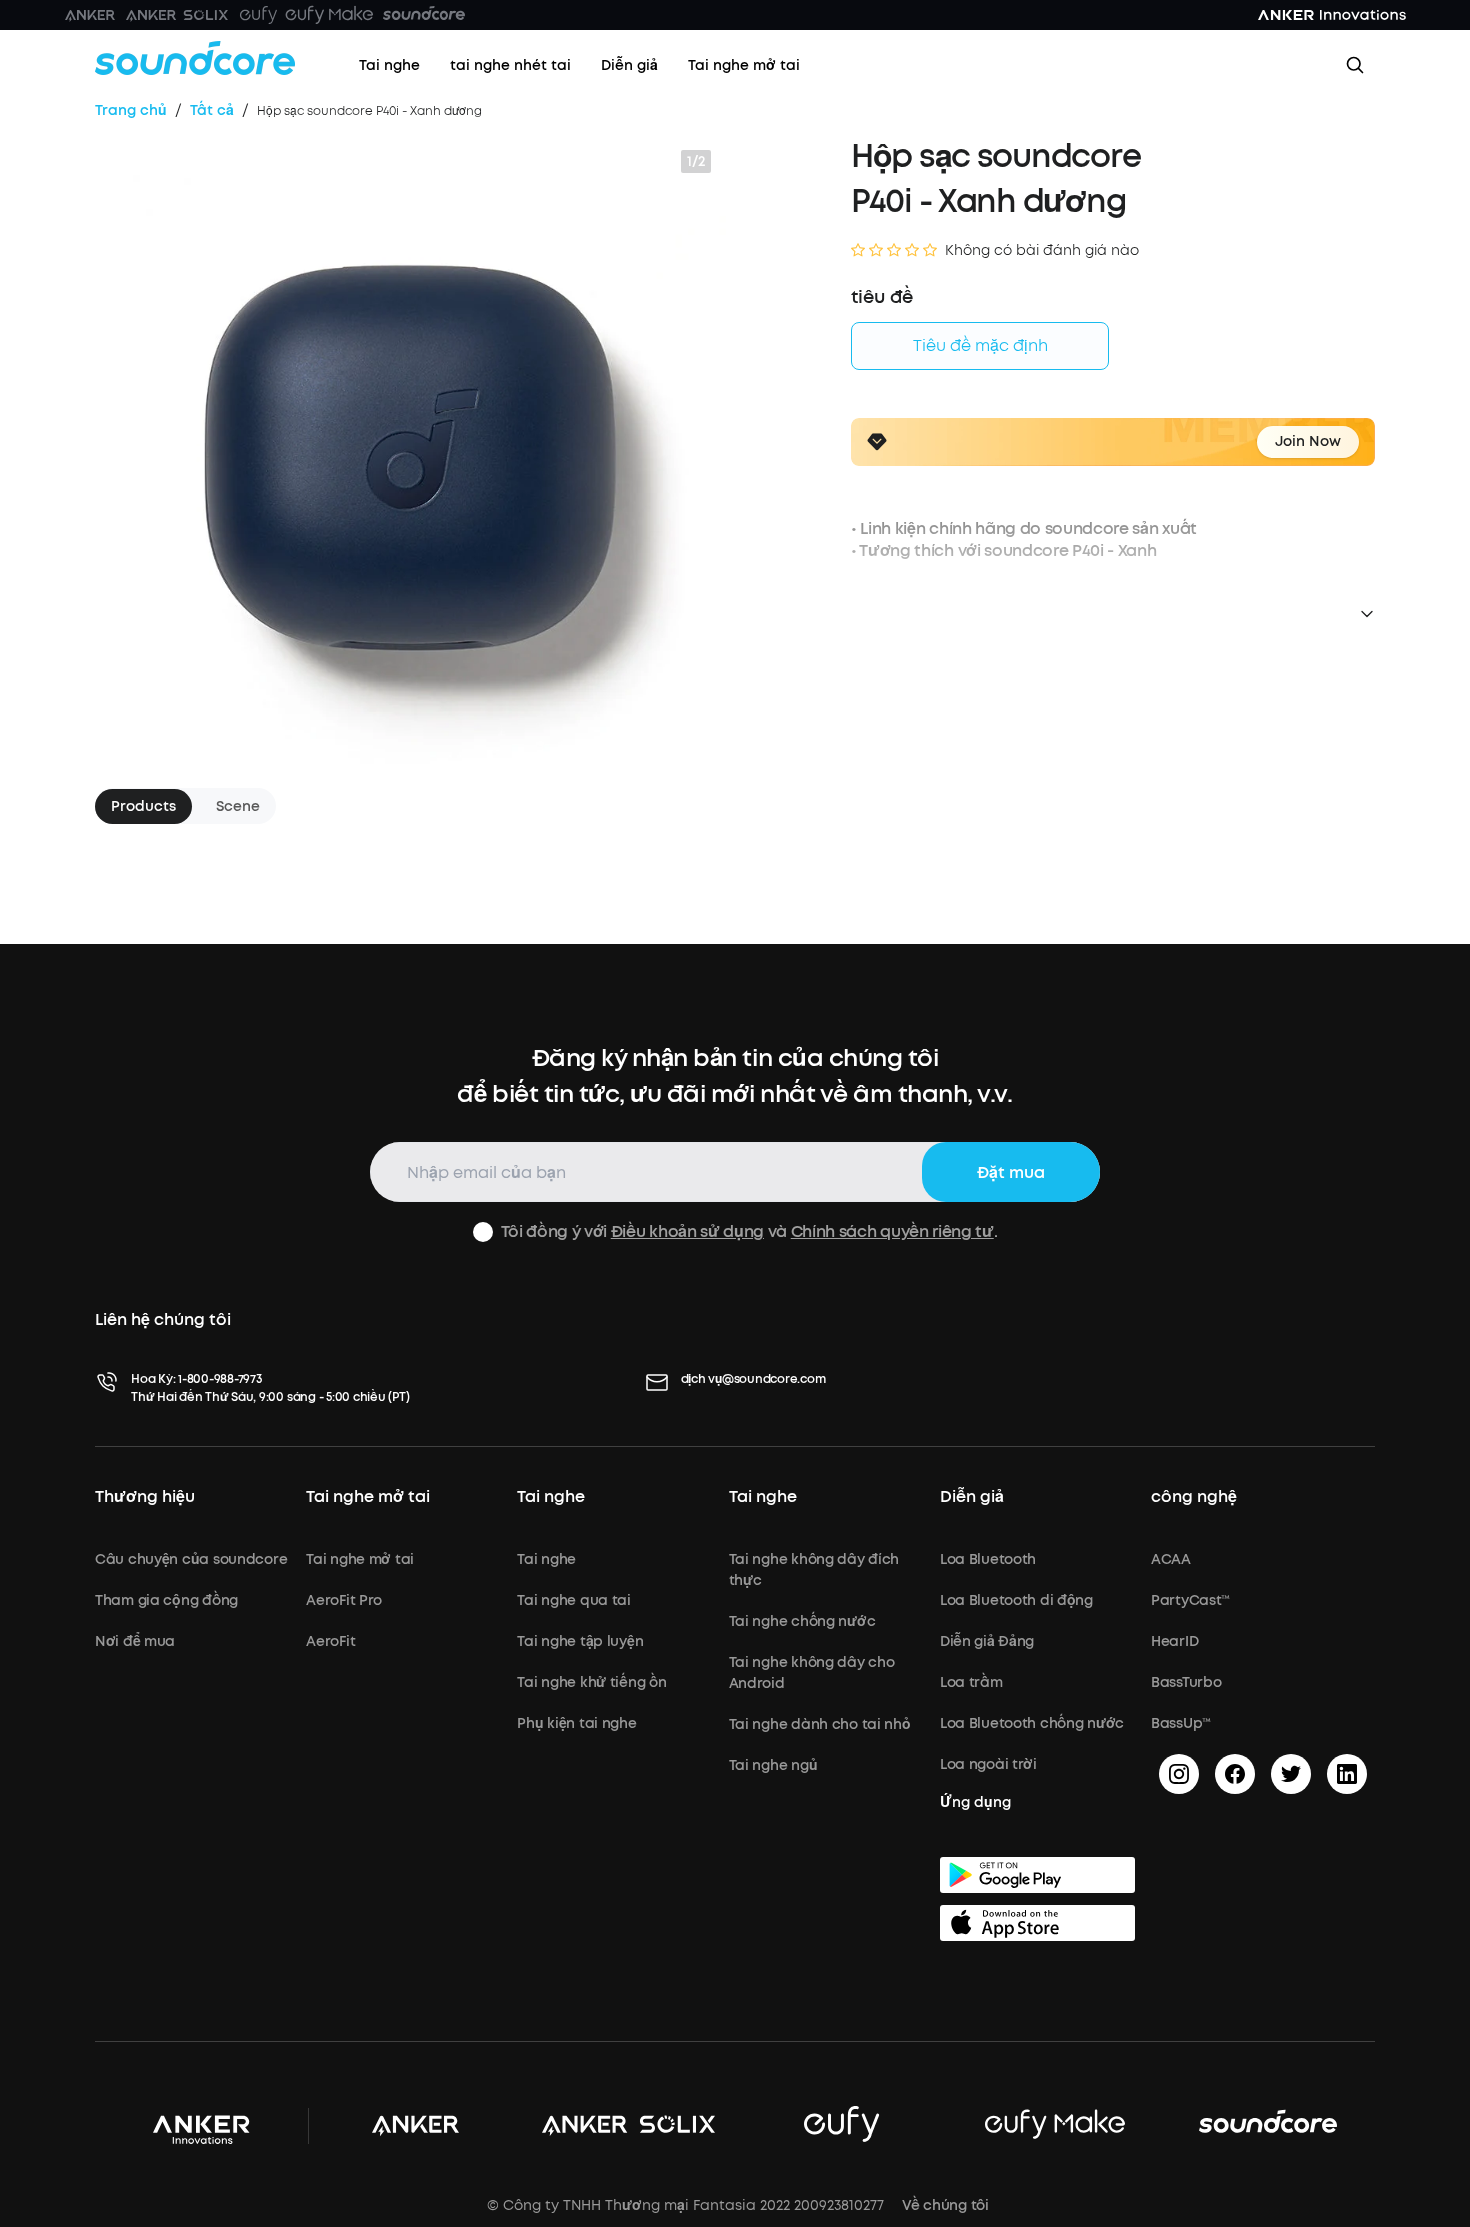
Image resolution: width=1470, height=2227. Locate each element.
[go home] (195, 58)
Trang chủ (131, 110)
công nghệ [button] (1194, 1497)
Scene (238, 806)
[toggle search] (1355, 65)
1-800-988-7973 (220, 1379)
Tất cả (212, 110)
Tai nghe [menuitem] (389, 65)
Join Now (1308, 441)
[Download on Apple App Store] (1037, 1923)
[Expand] (1365, 614)
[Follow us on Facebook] (1235, 1774)
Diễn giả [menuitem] (629, 65)
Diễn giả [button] (972, 1497)
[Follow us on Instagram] (1179, 1774)
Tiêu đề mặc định (980, 345)
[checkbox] (483, 1232)
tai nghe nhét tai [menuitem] (510, 65)
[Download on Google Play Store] (1037, 1875)
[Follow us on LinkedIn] (1347, 1774)
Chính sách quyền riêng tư (892, 1231)
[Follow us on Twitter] (1291, 1774)
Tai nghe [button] (551, 1497)
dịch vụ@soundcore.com (753, 1379)
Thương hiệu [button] (145, 1497)
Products (143, 806)
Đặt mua (1011, 1172)
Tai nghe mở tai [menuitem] (744, 65)
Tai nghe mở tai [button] (368, 1497)
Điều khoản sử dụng (687, 1231)
